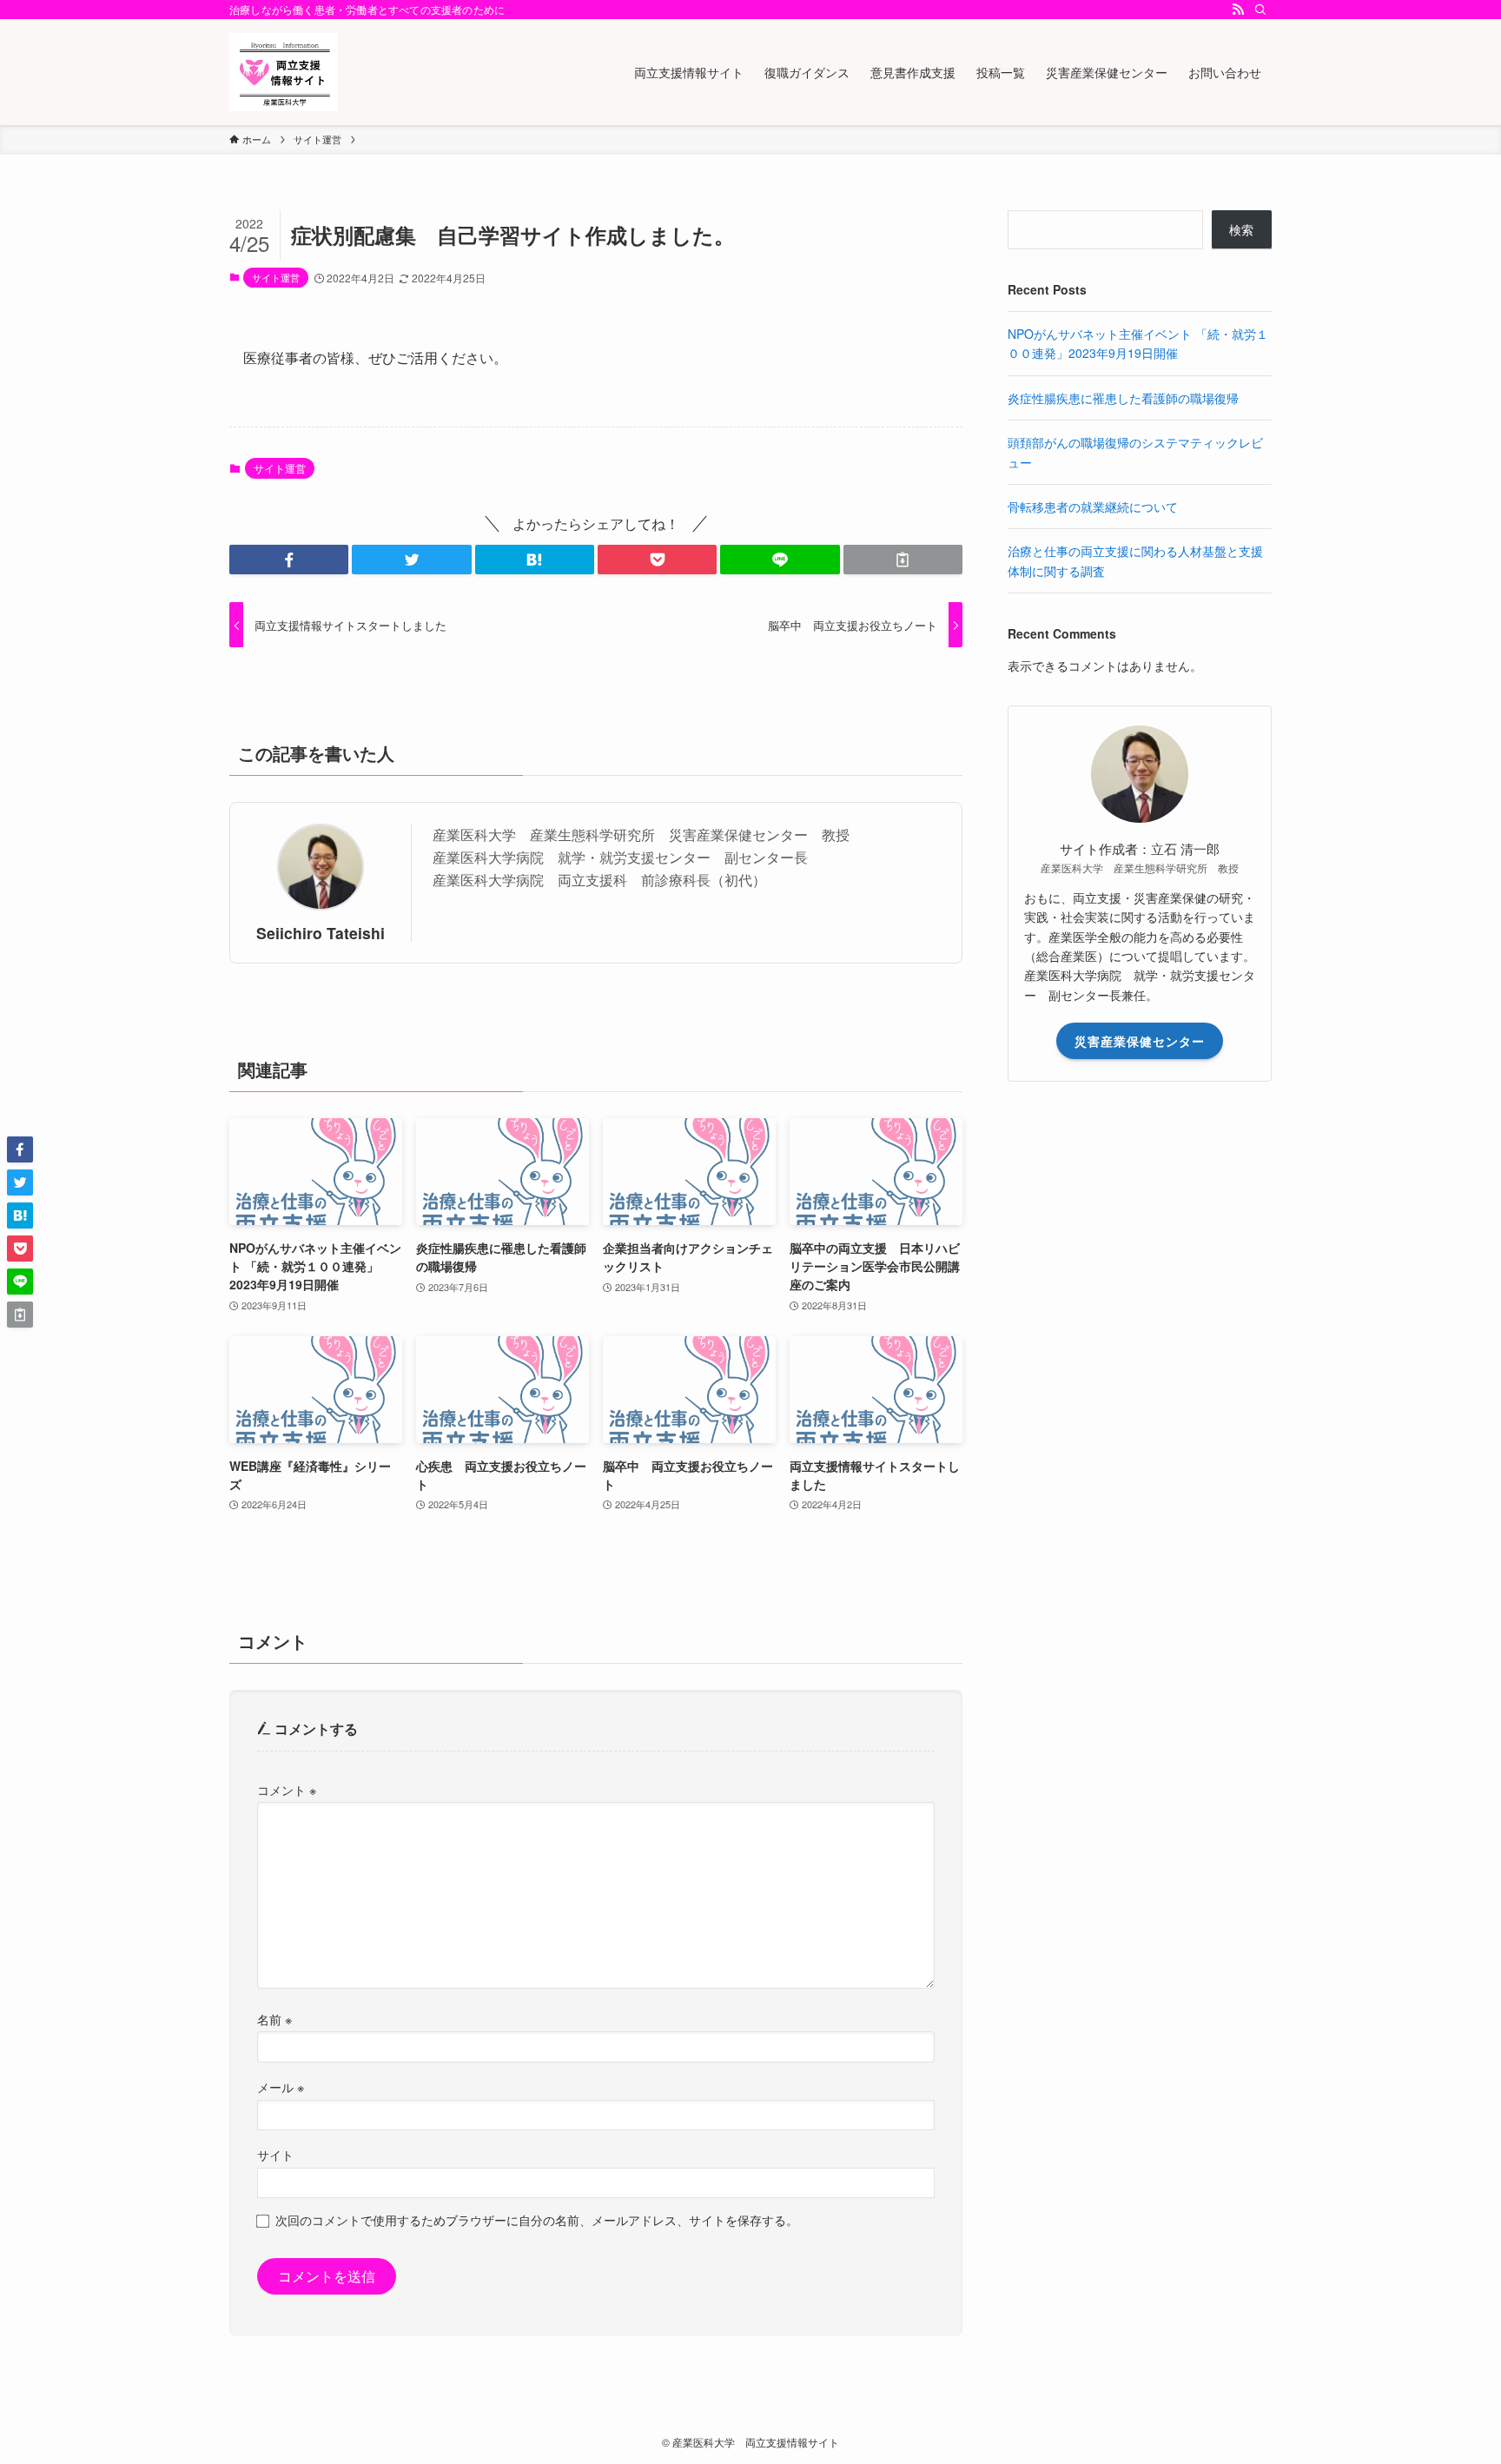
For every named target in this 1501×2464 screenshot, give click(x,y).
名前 (274, 2019)
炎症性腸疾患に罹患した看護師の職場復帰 (1123, 398)
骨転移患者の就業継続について (1093, 507)
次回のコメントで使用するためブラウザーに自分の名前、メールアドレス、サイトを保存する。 (537, 2219)
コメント (287, 1789)
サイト (275, 2154)
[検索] (1260, 10)
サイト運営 (276, 277)
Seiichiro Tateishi (321, 933)
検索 (1241, 229)
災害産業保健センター (1140, 1041)
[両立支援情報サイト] (284, 72)
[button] (289, 560)
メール (281, 2086)
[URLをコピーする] (903, 560)
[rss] (1238, 10)
